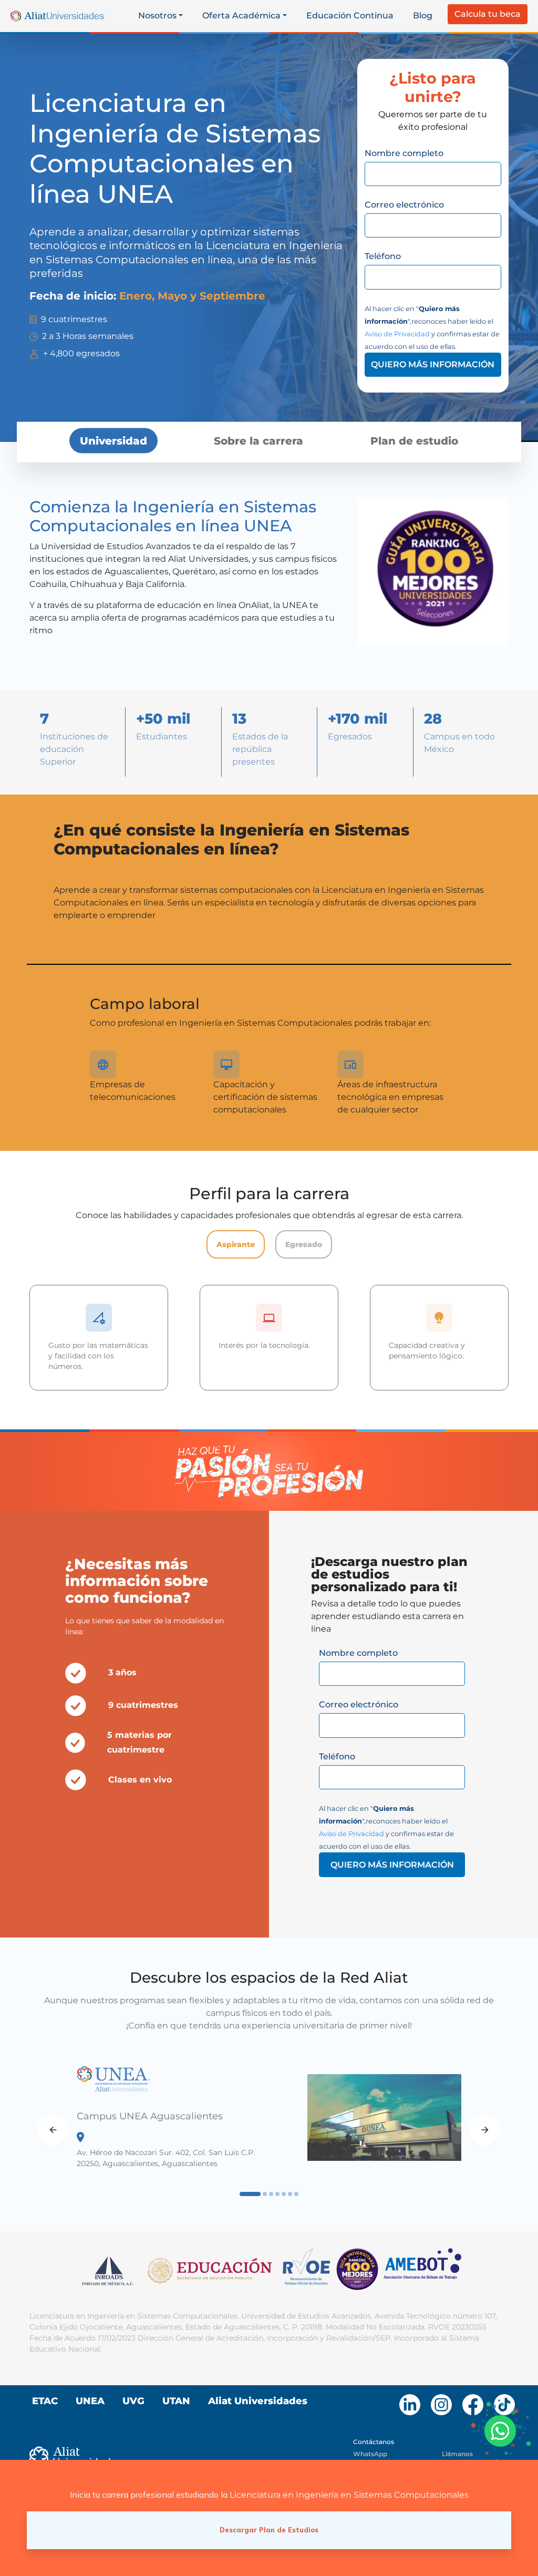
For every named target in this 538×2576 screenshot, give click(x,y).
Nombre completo (404, 153)
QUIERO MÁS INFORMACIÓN (433, 364)
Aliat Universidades (258, 2401)
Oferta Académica (241, 16)
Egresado (304, 1244)
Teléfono (383, 256)
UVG (133, 2401)
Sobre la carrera (258, 440)
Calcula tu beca (488, 14)
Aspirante (236, 1244)
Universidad (113, 440)
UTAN (176, 2401)
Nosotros (157, 16)
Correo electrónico (404, 205)
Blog (423, 16)
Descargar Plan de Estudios (269, 2530)
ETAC (45, 2401)
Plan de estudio (414, 440)
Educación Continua (350, 16)
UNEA (90, 2401)
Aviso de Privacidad (397, 334)
